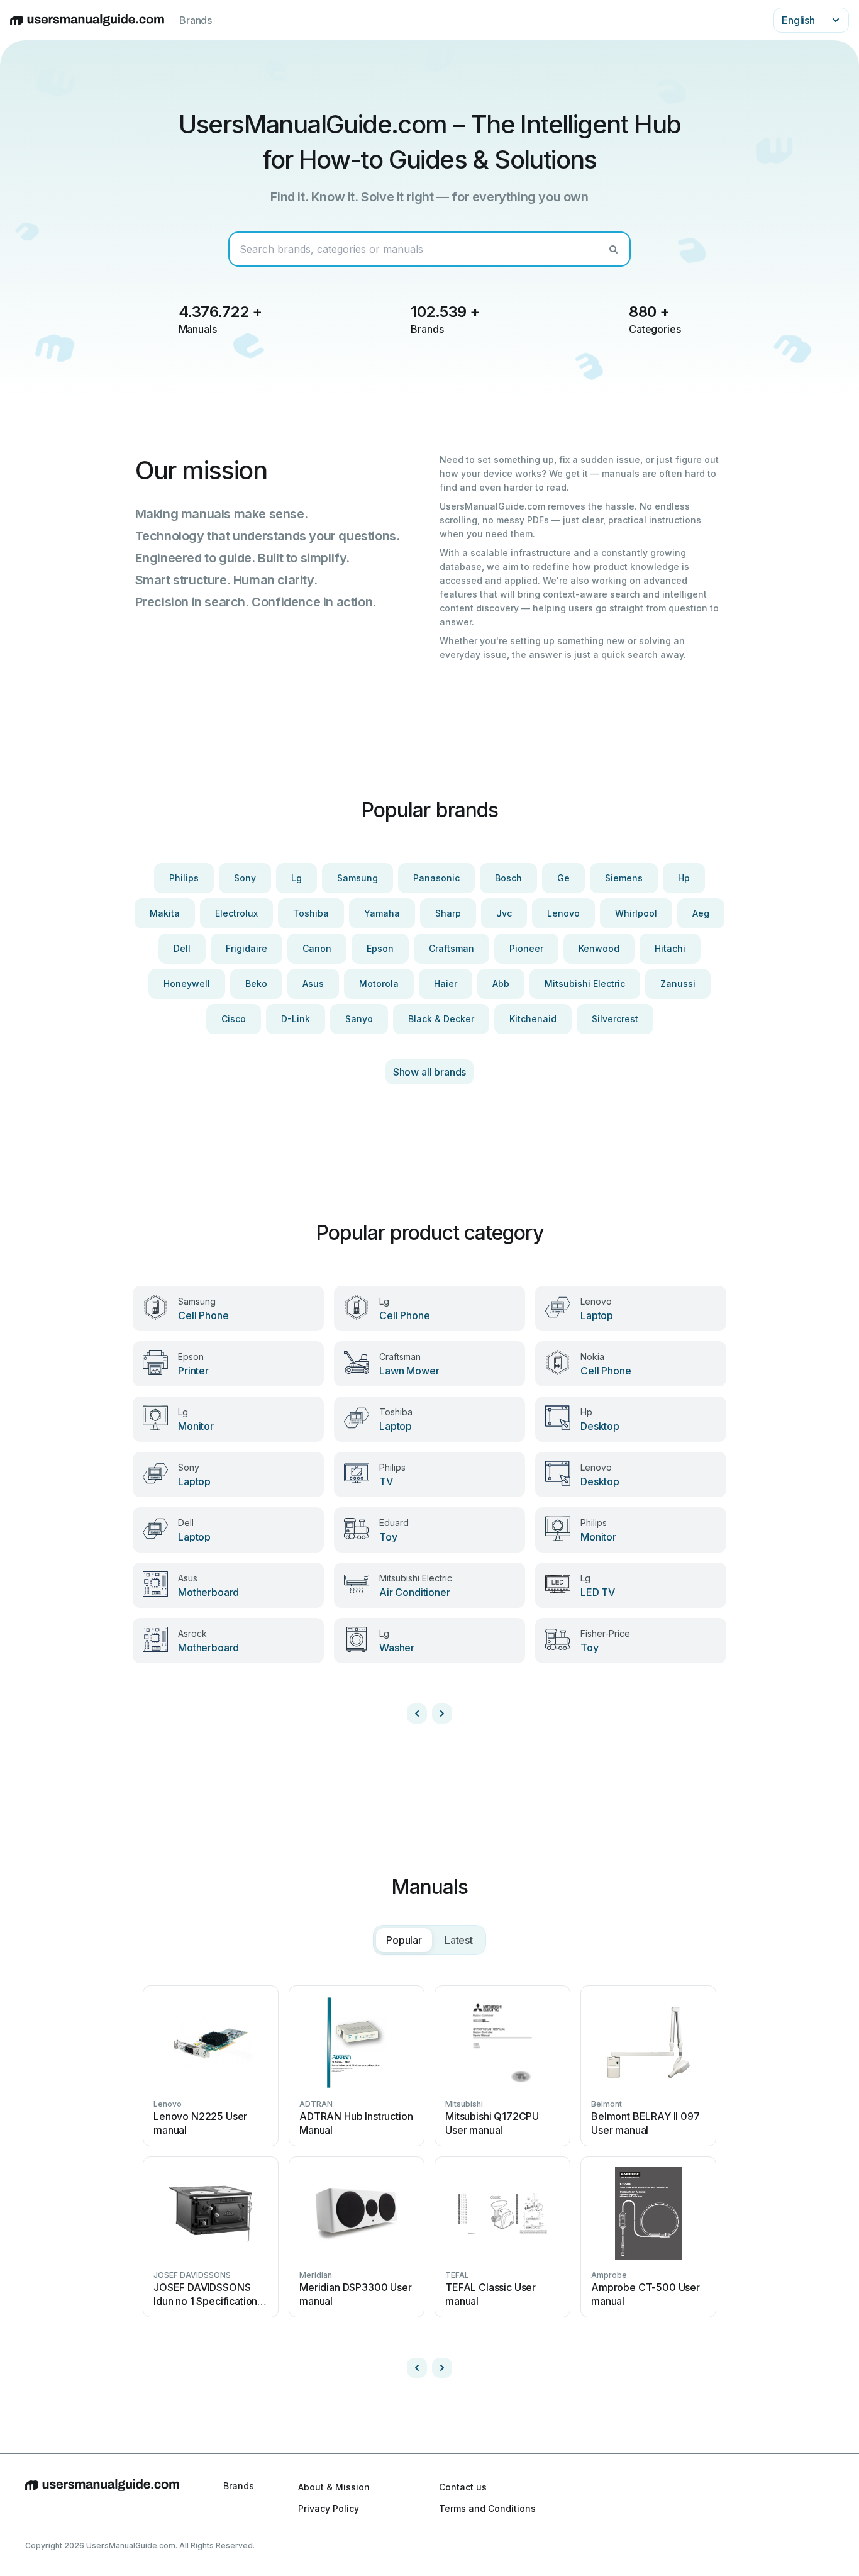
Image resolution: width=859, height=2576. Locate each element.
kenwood (599, 948)
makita (165, 913)
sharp (448, 913)
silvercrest (615, 1019)
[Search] (613, 249)
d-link (296, 1019)
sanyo (359, 1019)
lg (296, 878)
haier (446, 984)
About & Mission (334, 2487)
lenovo (563, 913)
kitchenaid (533, 1019)
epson (380, 948)
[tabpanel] (429, 2177)
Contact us (463, 2487)
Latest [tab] (459, 1940)
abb (501, 984)
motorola (379, 984)
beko (256, 984)
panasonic (436, 878)
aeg (701, 913)
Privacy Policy (329, 2508)
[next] (442, 1714)
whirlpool (636, 913)
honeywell (187, 984)
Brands (196, 20)
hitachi (670, 948)
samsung (357, 878)
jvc (504, 913)
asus (313, 984)
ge (563, 878)
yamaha (382, 913)
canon (317, 948)
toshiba (311, 913)
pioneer (526, 948)
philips (184, 878)
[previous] (417, 1714)
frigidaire (247, 948)
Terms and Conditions (487, 2508)
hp (684, 878)
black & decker (441, 1019)
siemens (624, 878)
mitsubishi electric (585, 984)
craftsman (452, 948)
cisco (234, 1019)
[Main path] (102, 2497)
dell (182, 948)
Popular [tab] (404, 1940)
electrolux (236, 913)
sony (245, 878)
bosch (508, 878)
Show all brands (430, 1072)
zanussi (678, 984)
